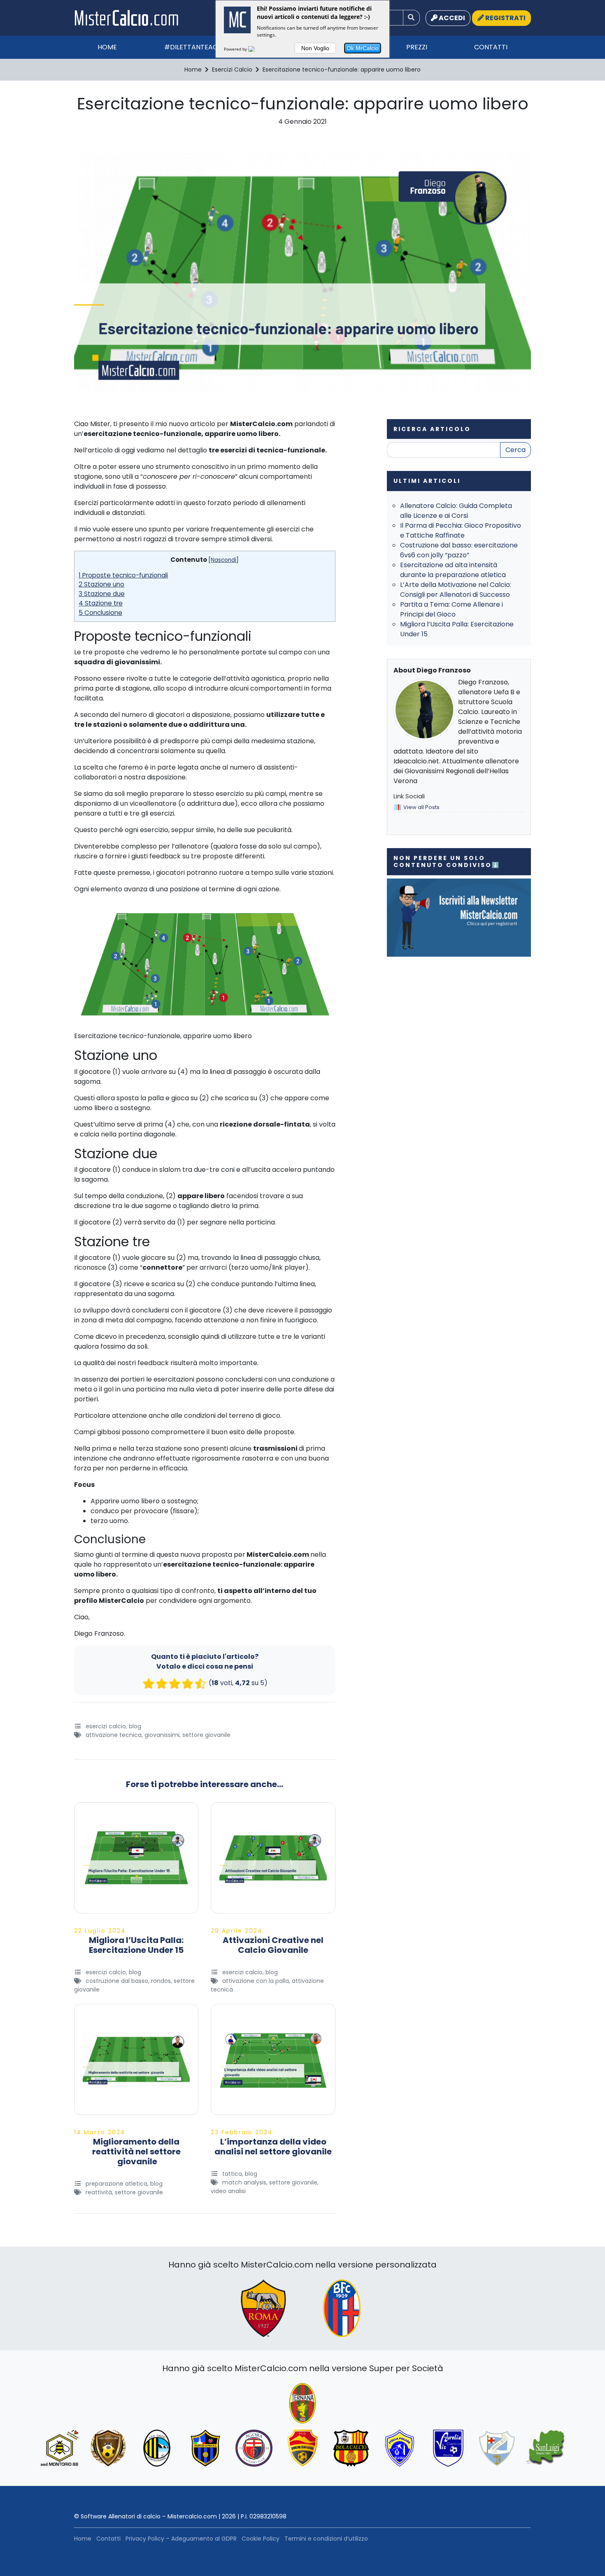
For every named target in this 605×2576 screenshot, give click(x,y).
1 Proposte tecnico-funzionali (123, 575)
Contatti (491, 47)
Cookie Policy (261, 2539)
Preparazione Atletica (116, 2184)
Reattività (99, 2192)
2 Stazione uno (101, 584)
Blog (135, 1726)
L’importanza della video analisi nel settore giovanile (273, 2147)
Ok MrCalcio (363, 48)
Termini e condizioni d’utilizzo (326, 2539)
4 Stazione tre (101, 603)
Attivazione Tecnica (114, 1735)
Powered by (236, 49)
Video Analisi (228, 2191)
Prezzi (417, 47)
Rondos (161, 1981)
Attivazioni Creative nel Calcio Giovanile (273, 1945)
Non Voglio (315, 48)
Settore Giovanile (206, 1735)
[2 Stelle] (162, 1683)
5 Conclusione (100, 613)
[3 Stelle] (175, 1683)
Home (107, 47)
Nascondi (223, 560)
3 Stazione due (102, 594)
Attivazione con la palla (256, 1981)
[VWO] (256, 49)
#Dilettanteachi (194, 47)
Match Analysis (244, 2182)
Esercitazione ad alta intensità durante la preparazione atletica (453, 570)
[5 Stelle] (200, 1683)
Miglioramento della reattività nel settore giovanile (136, 2152)
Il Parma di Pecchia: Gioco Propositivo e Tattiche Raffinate (461, 530)
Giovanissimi (162, 1735)
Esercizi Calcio (106, 1726)
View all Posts (421, 807)
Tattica (232, 2174)
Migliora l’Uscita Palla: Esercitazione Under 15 (136, 1945)
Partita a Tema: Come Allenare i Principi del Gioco (451, 609)
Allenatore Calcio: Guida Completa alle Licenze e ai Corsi (456, 511)
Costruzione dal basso (117, 1981)
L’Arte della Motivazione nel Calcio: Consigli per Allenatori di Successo (456, 590)
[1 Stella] (149, 1683)
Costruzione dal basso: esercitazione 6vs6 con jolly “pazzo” (459, 550)
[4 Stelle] (188, 1683)
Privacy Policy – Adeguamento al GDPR (181, 2539)
